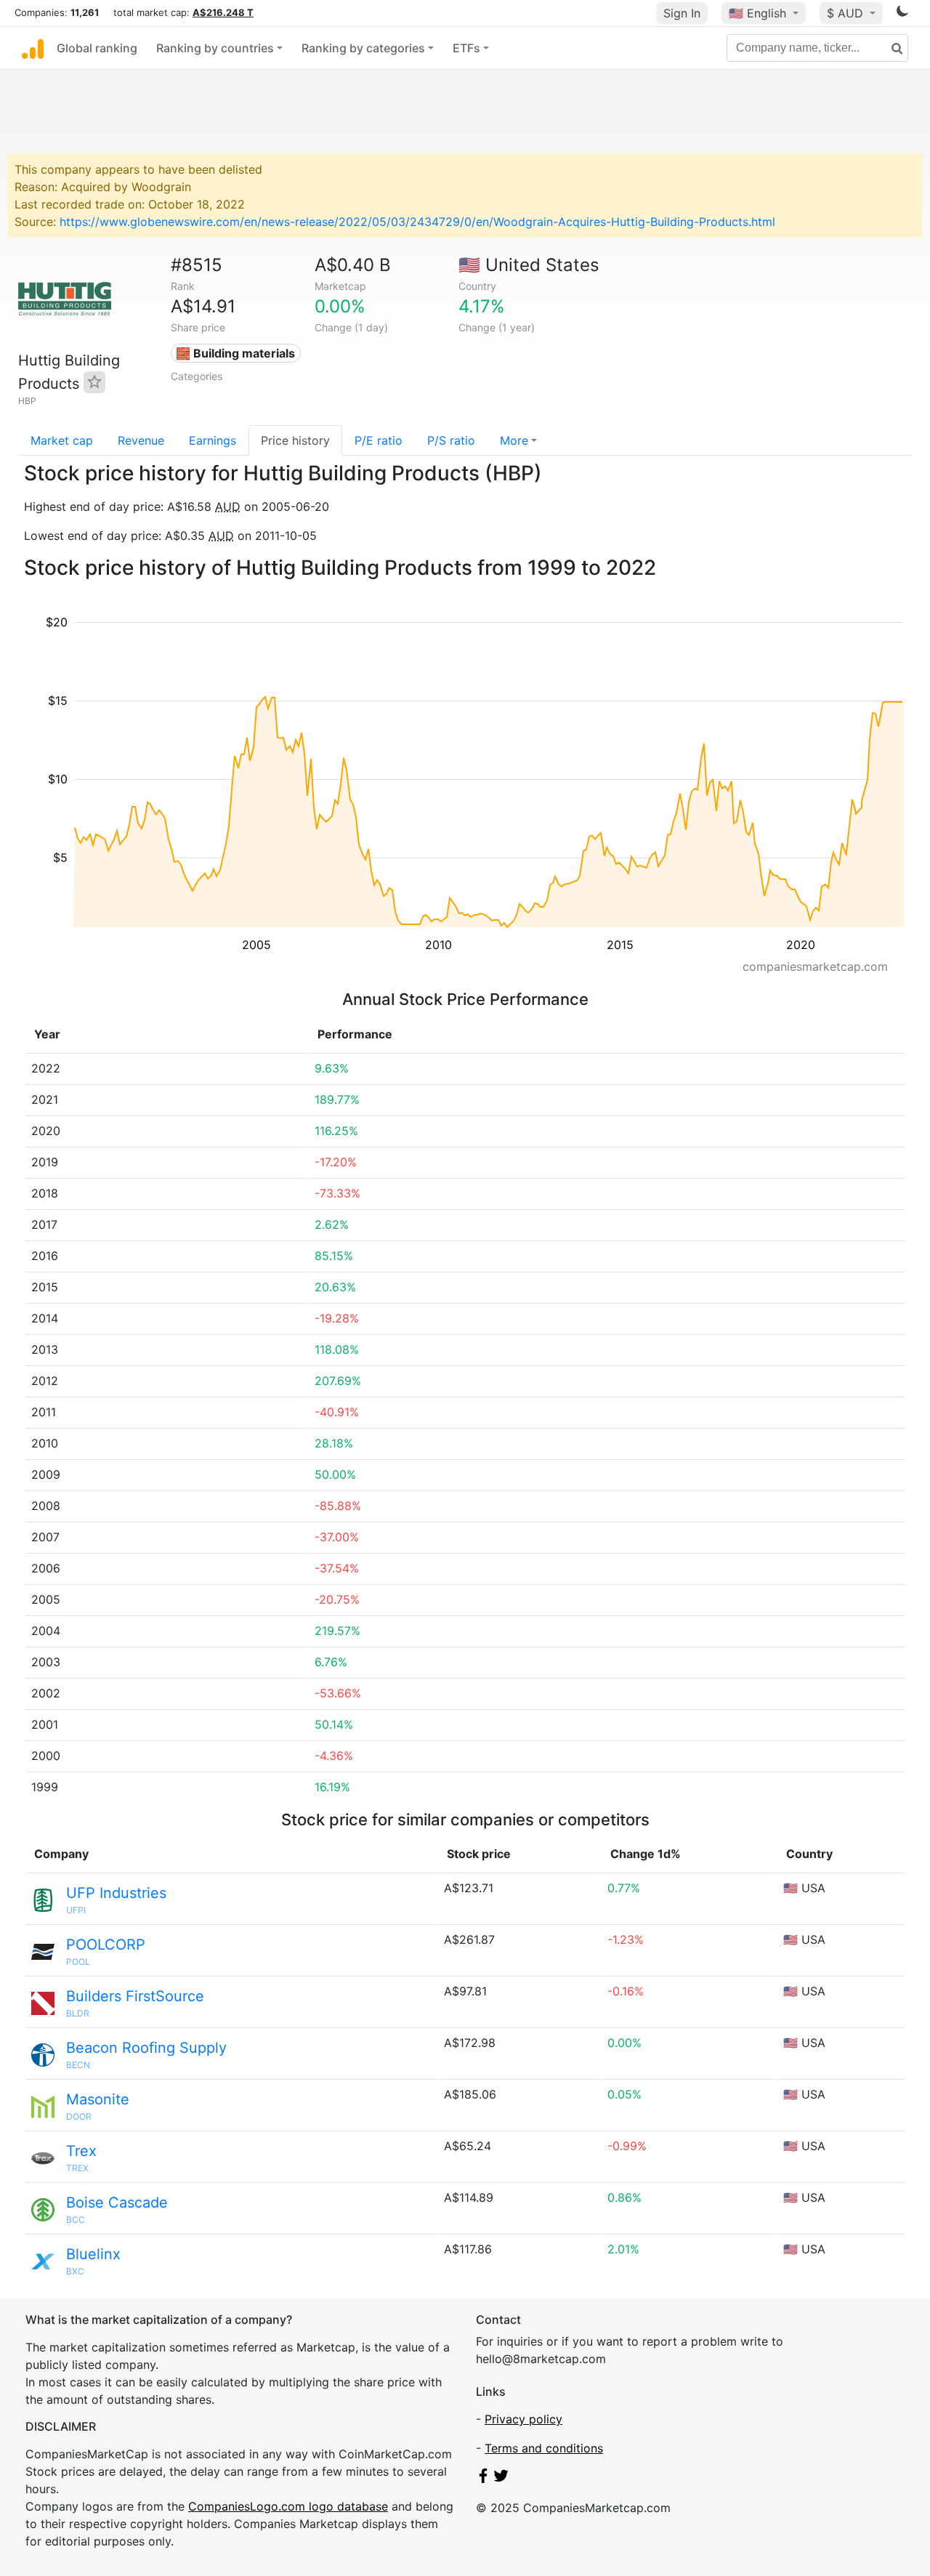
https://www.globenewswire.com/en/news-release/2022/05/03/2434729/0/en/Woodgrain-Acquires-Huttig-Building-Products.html (417, 222)
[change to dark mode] (902, 14)
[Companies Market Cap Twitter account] (501, 2479)
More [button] (514, 440)
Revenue (141, 440)
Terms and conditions (544, 2448)
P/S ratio (451, 440)
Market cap (62, 440)
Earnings (213, 440)
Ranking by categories (363, 48)
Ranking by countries (215, 48)
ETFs (466, 48)
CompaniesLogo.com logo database (288, 2506)
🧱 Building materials (235, 353)
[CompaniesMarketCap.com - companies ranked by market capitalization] (33, 48)
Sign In (682, 13)
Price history (295, 440)
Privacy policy (523, 2419)
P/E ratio (379, 440)
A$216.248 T (223, 12)
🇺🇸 (757, 13)
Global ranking (97, 48)
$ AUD (847, 13)
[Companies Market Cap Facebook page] (483, 2479)
